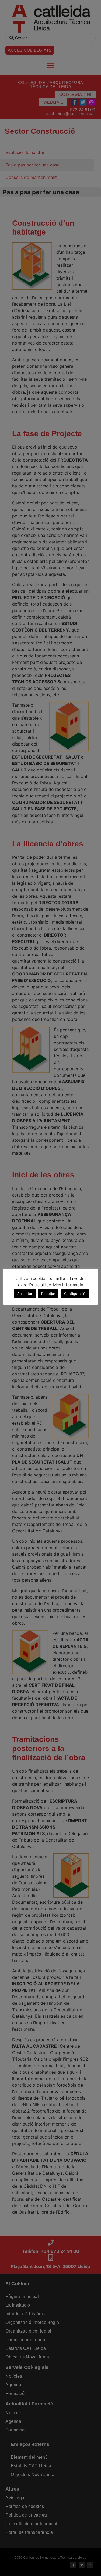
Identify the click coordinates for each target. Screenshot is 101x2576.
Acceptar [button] (25, 1294)
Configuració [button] (75, 1294)
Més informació (68, 1285)
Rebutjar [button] (48, 1294)
